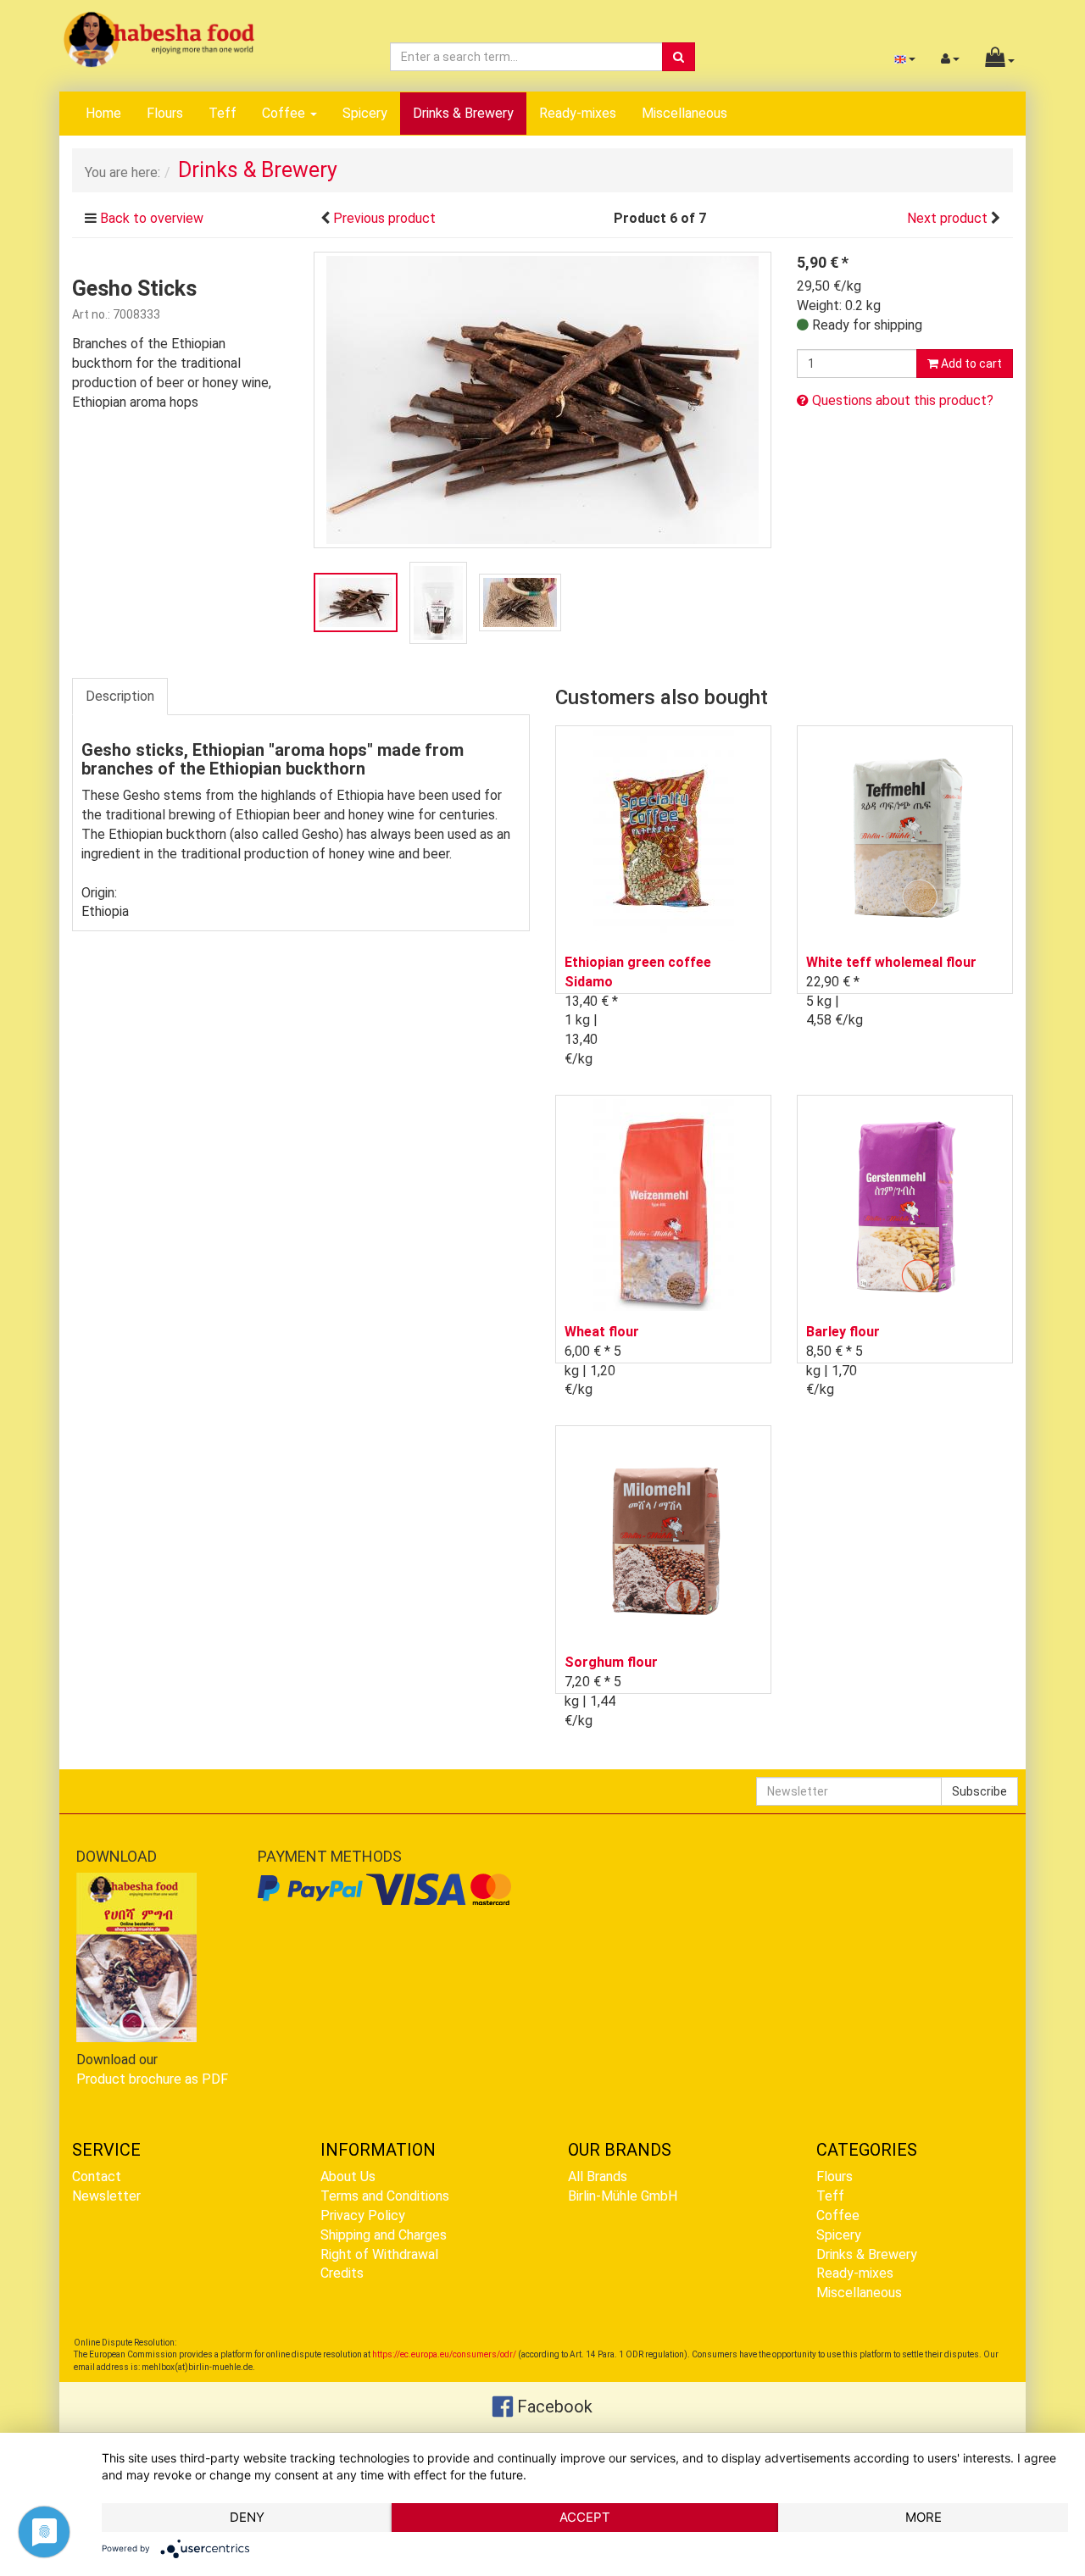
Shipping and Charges (384, 2235)
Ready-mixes (578, 113)
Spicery (365, 113)
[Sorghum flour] (663, 1535)
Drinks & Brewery (463, 113)
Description (120, 696)
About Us (348, 2176)
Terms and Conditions (385, 2196)
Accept (585, 2517)
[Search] (679, 57)
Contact (97, 2176)
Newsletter (106, 2196)
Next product (947, 218)
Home (103, 113)
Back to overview (152, 218)
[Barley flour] (905, 1205)
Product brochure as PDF (152, 2079)
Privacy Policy (363, 2215)
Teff (223, 113)
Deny (247, 2517)
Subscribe (979, 1791)
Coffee (285, 113)
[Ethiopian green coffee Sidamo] (663, 835)
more (924, 2517)
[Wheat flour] (663, 1205)
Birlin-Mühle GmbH (623, 2196)
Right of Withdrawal (379, 2254)
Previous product (384, 218)
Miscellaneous (684, 113)
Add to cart (970, 364)
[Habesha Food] (159, 39)
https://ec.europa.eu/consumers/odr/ (444, 2354)
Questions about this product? (901, 400)
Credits (342, 2273)
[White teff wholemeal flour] (905, 835)
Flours (165, 113)
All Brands (598, 2176)
